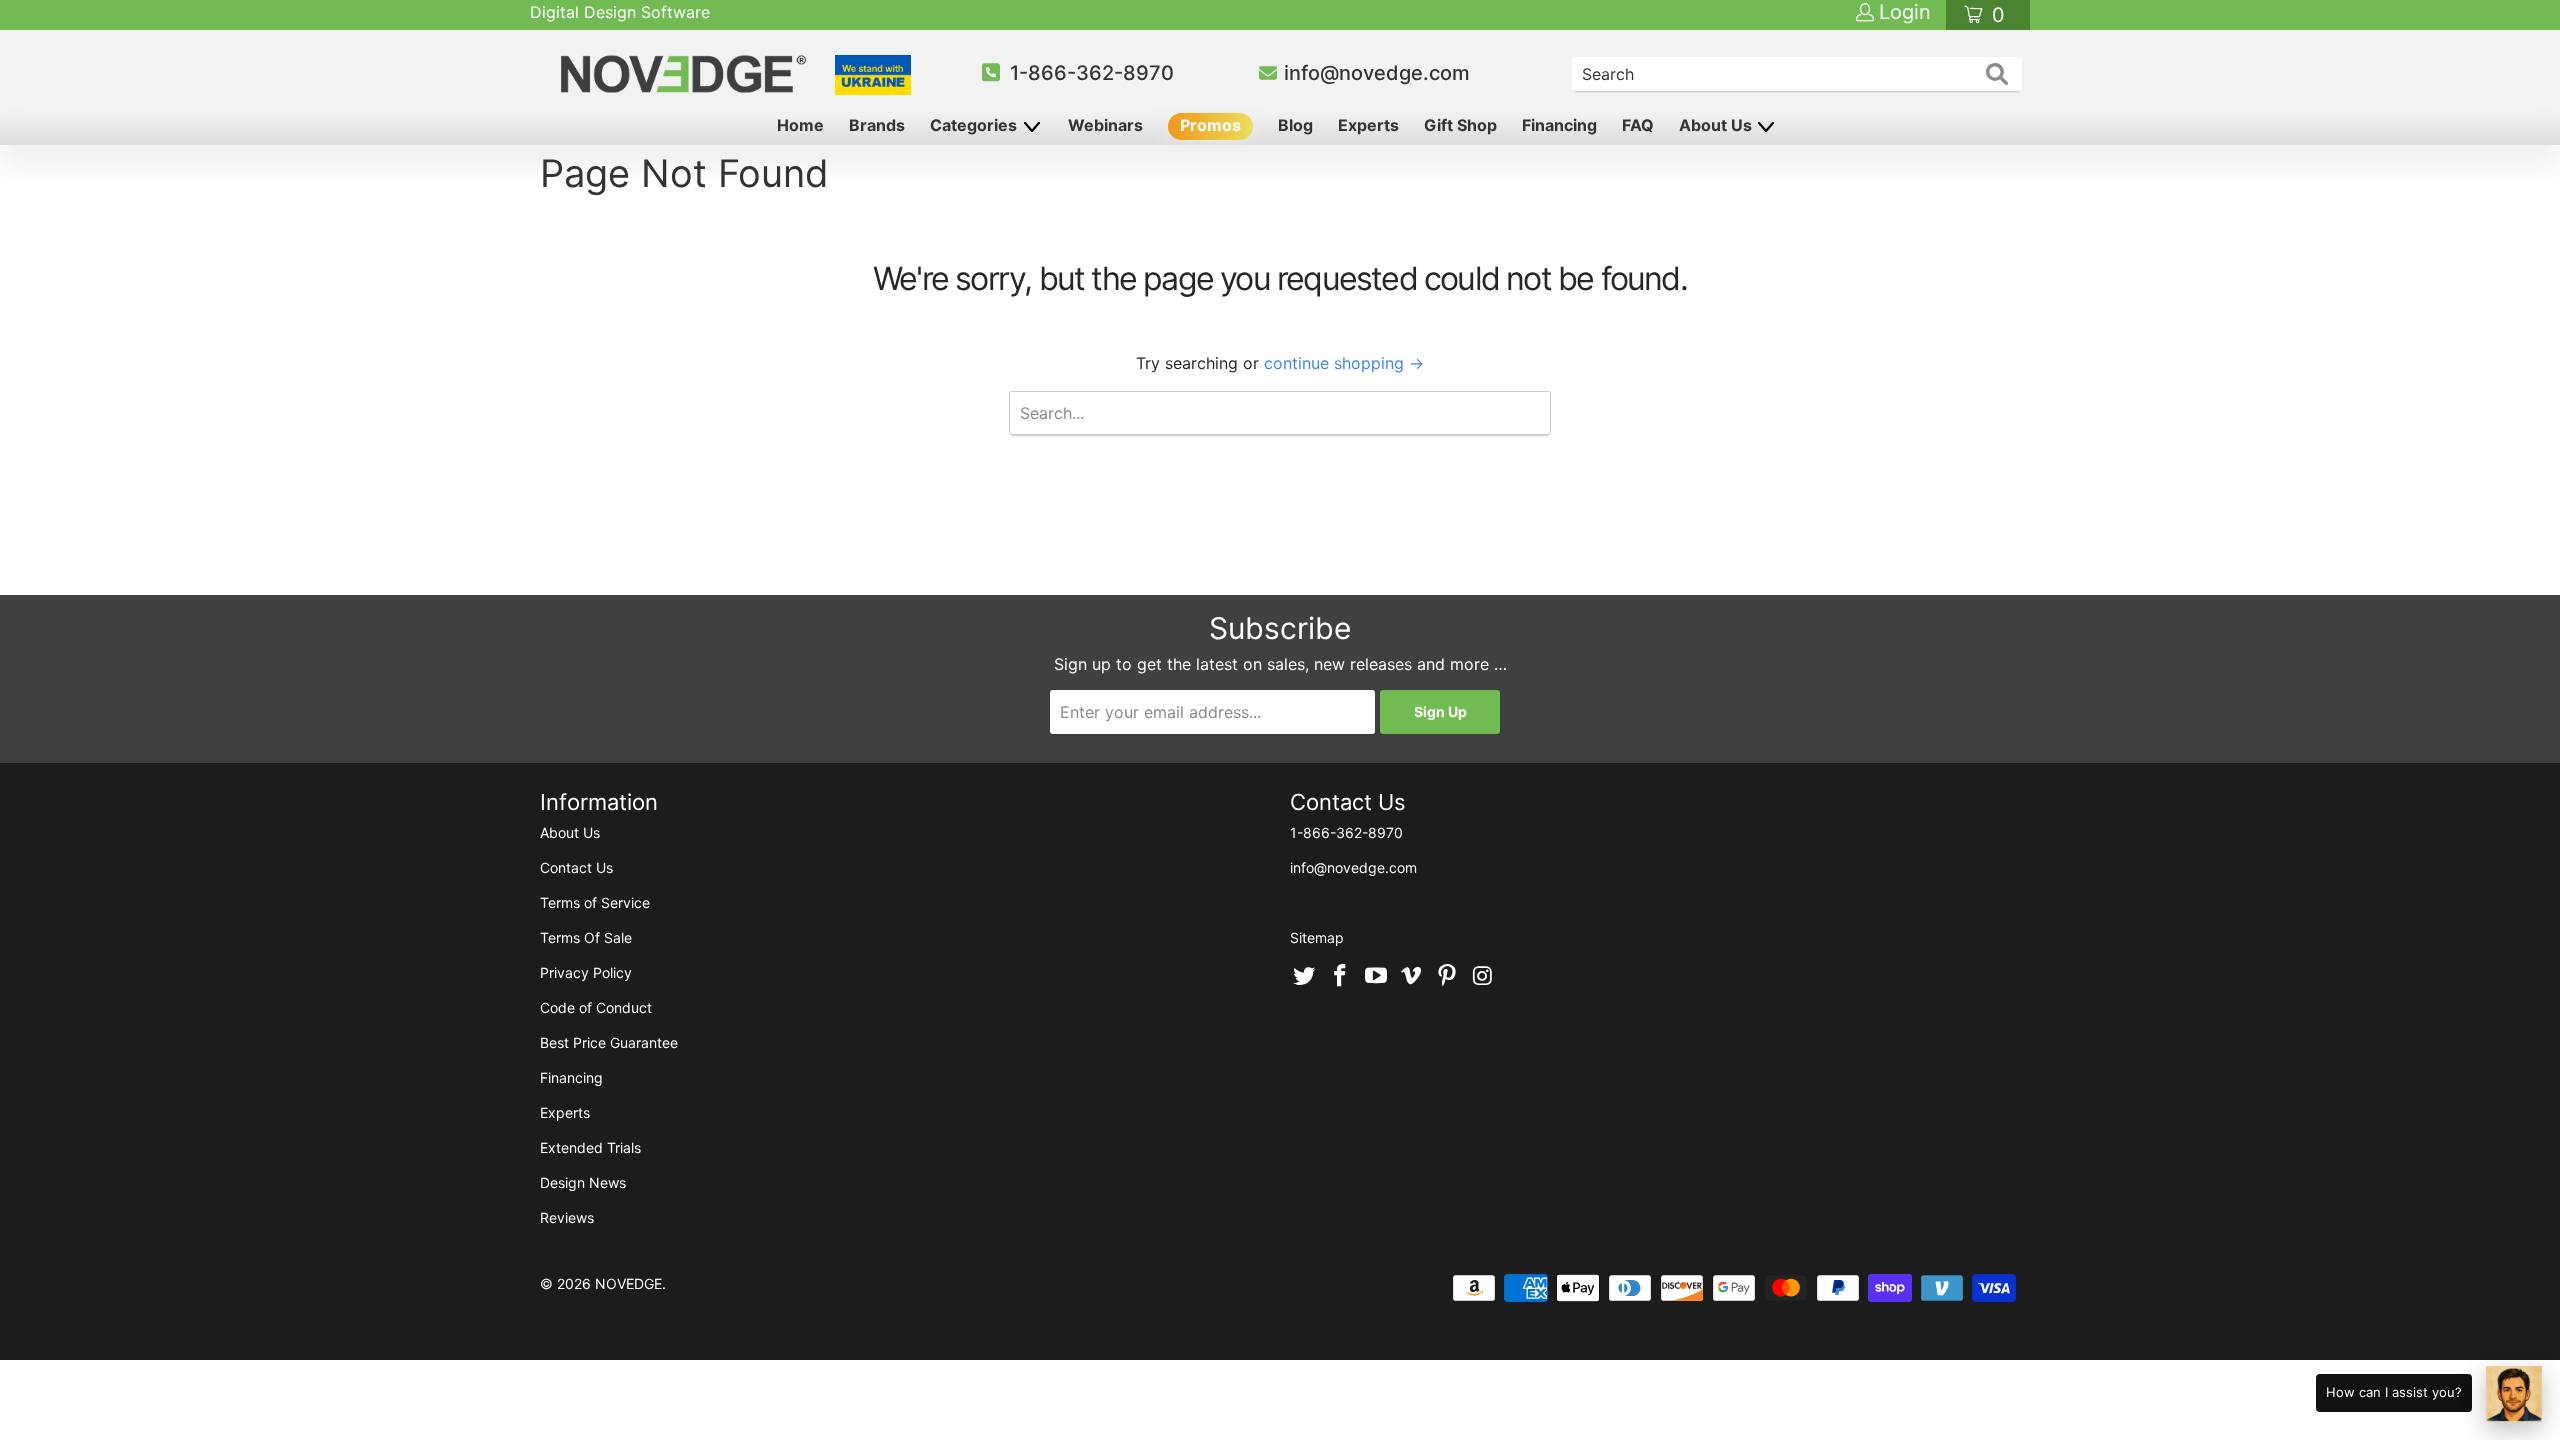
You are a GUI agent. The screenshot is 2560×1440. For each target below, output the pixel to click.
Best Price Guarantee (609, 1042)
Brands (877, 125)
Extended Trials (590, 1147)
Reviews (567, 1217)
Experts (1368, 125)
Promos (1210, 125)
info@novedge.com (1377, 73)
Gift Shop (1460, 125)
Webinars (1105, 125)
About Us (1717, 125)
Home (800, 125)
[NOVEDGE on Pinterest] (1448, 977)
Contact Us (576, 867)
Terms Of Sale (586, 937)
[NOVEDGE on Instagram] (1483, 977)
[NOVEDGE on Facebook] (1341, 977)
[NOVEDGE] (686, 74)
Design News (583, 1182)
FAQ (1638, 125)
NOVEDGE (628, 1283)
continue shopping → (1344, 363)
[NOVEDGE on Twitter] (1305, 977)
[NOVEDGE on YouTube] (1376, 977)
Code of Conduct (596, 1007)
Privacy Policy (586, 972)
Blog (1295, 125)
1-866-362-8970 (1092, 73)
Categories (975, 125)
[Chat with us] (2514, 1394)
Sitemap (1317, 937)
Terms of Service (595, 902)
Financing (1559, 125)
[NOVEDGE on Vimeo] (1412, 977)
